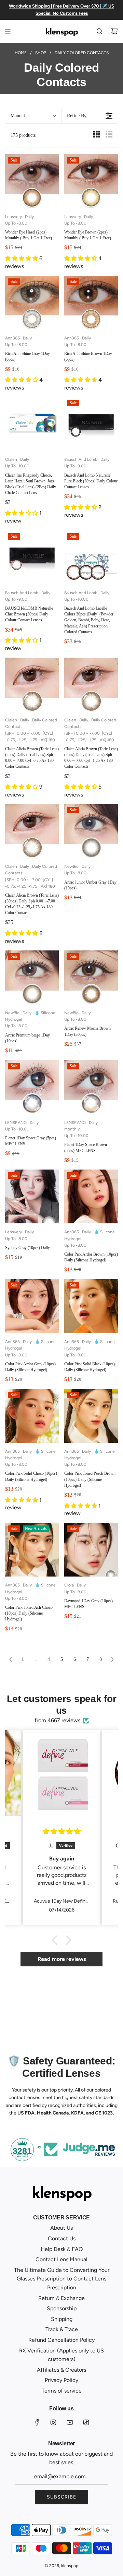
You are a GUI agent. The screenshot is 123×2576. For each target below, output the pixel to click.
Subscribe (61, 2497)
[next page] (112, 1660)
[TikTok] (86, 2422)
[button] (33, 116)
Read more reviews (62, 1959)
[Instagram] (53, 2422)
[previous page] (11, 1660)
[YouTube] (70, 2422)
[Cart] (114, 31)
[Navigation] (8, 31)
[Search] (99, 31)
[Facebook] (37, 2422)
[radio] (97, 136)
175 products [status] (23, 135)
